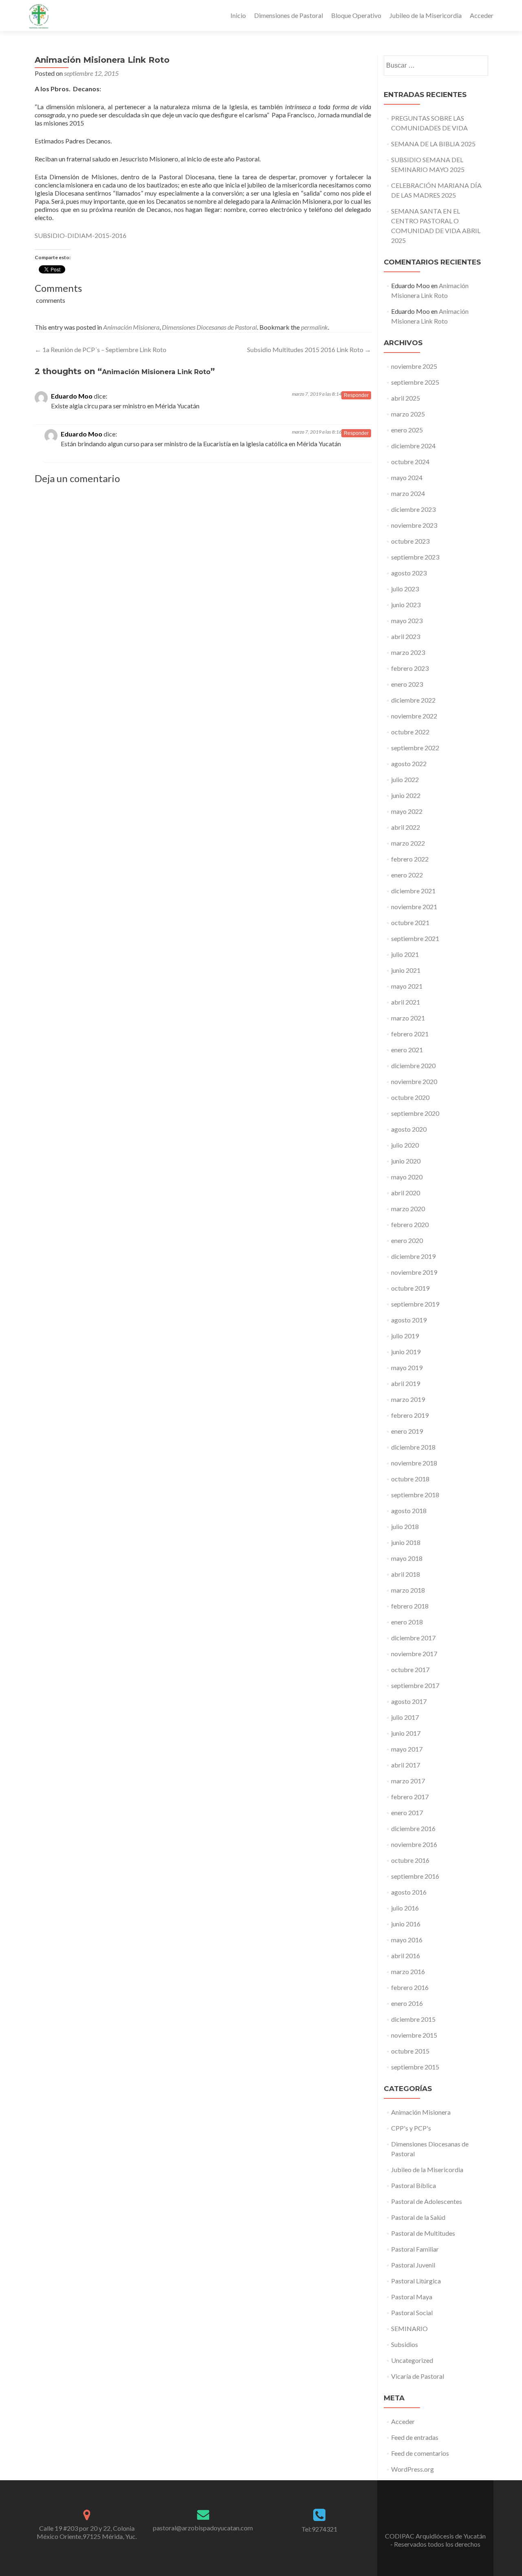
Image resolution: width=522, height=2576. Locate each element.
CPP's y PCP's (411, 2128)
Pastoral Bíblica (414, 2185)
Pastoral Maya (412, 2297)
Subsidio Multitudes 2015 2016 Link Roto (309, 349)
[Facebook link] (436, 2516)
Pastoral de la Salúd (418, 2217)
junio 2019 (406, 1352)
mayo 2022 (407, 811)
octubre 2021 (410, 922)
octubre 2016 (410, 1860)
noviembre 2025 (414, 366)
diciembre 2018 (413, 1447)
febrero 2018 (410, 1606)
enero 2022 (407, 875)
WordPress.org (413, 2469)
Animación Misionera (131, 327)
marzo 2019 (408, 1399)
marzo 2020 (408, 1209)
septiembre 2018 (415, 1495)
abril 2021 (406, 1002)
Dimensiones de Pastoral (289, 15)
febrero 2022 (410, 859)
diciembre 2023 (413, 509)
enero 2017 (407, 1812)
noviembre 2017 (414, 1654)
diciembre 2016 (413, 1828)
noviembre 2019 (414, 1272)
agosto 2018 (409, 1511)
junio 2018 (406, 1542)
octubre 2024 (410, 462)
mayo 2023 (407, 620)
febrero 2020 (410, 1224)
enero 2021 (407, 1050)
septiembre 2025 (415, 382)
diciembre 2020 (413, 1065)
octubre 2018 (410, 1479)
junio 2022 (406, 795)
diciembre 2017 (413, 1638)
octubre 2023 (410, 541)
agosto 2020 (409, 1129)
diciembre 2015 (413, 2019)
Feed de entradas (415, 2437)
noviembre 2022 (414, 716)
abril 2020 (406, 1193)
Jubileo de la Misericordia (426, 15)
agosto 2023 (409, 573)
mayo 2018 (407, 1558)
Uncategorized (412, 2360)
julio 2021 (405, 954)
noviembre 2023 (414, 525)
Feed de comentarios (420, 2453)
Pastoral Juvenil (413, 2265)
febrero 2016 (410, 1987)
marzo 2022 (408, 843)
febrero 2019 (410, 1415)
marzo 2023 (408, 652)
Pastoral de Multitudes (423, 2233)
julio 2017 (405, 1717)
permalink (314, 327)
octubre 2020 (410, 1097)
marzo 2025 (408, 414)
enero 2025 (407, 430)
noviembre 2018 (414, 1463)
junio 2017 (406, 1733)
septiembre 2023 (415, 557)
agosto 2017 (409, 1701)
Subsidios (405, 2344)
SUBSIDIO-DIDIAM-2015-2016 (81, 235)
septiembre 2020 (415, 1113)
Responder (356, 395)
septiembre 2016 (415, 1876)
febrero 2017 (410, 1797)
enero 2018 (407, 1622)
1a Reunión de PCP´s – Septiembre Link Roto (101, 349)
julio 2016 (405, 1908)
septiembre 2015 (415, 2067)
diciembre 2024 (413, 446)
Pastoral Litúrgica (416, 2281)
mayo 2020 (407, 1177)
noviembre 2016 (414, 1844)
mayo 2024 (407, 477)
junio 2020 (406, 1161)
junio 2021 (406, 970)
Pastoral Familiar (415, 2249)
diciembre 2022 (413, 700)
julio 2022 (405, 779)
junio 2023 (406, 605)
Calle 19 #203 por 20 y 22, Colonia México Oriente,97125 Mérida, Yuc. (87, 2532)
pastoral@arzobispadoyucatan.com (203, 2528)
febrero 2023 (410, 668)
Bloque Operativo (356, 15)
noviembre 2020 (414, 1081)
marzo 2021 (408, 1018)
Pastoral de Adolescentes (427, 2201)
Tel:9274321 (319, 2529)
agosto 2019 (409, 1320)
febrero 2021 (410, 1034)
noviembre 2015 (414, 2035)
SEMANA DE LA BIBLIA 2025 (433, 144)
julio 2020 (405, 1145)
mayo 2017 (407, 1749)
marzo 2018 (408, 1590)
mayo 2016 (407, 1940)
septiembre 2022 (415, 748)
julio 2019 (405, 1336)
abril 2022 (406, 827)
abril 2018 (406, 1574)
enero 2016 (407, 2003)
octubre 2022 (410, 732)
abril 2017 (406, 1765)
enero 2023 (407, 684)
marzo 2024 (408, 493)
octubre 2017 (410, 1669)
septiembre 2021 (415, 938)
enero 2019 (407, 1431)
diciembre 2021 (413, 891)
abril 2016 (406, 1956)
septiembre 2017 (415, 1685)
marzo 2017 (408, 1781)
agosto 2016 (409, 1892)
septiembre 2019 (415, 1304)
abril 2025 (406, 398)
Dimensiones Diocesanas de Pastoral (209, 327)
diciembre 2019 (413, 1256)
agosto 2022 (409, 764)
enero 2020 (407, 1240)
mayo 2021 (407, 986)
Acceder (482, 15)
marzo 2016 (408, 1971)
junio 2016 (406, 1924)
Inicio (238, 15)
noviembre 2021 (414, 907)
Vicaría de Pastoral (418, 2376)
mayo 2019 (407, 1367)
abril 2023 (406, 636)
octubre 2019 (410, 1288)
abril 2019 (406, 1383)
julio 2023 (405, 589)
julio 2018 (405, 1526)
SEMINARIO (409, 2328)
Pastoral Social (412, 2313)
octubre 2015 (410, 2051)
